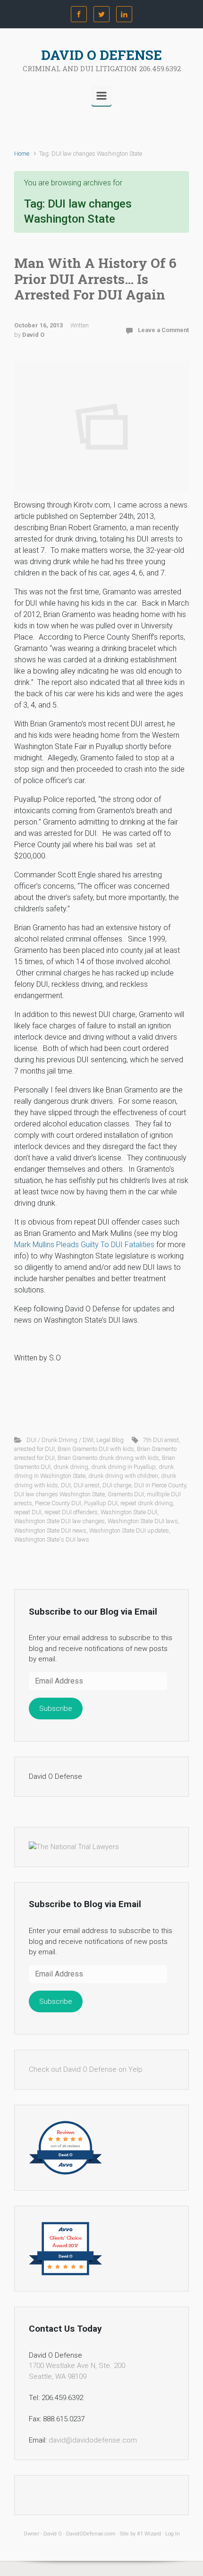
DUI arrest (87, 1485)
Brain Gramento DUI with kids (96, 1449)
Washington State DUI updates (129, 1530)
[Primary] (101, 96)
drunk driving (71, 1467)
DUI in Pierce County (160, 1485)
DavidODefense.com (91, 2534)
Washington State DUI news (50, 1530)
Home (22, 154)
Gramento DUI (126, 1494)
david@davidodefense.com (93, 2440)
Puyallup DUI (101, 1503)
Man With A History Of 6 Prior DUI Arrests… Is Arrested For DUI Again (95, 279)
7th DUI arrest (161, 1440)
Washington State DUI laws (143, 1521)
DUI (66, 1485)
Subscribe (56, 1709)
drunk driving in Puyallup (123, 1467)
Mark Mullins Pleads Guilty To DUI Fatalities (84, 1245)
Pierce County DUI (58, 1503)
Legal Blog (110, 1440)
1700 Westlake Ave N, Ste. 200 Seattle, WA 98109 (77, 2371)
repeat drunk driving (147, 1503)
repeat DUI (28, 1512)
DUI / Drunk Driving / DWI (60, 1440)
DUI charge (117, 1485)
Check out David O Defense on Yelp (86, 2069)
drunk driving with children (123, 1476)
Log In (173, 2534)
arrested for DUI (34, 1449)
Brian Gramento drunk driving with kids (108, 1458)
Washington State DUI (129, 1512)
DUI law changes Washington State (59, 1494)
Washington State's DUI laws (52, 1539)
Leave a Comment (163, 330)
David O (33, 335)
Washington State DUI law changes (59, 1521)
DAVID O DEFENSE (101, 55)
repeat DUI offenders (71, 1512)
